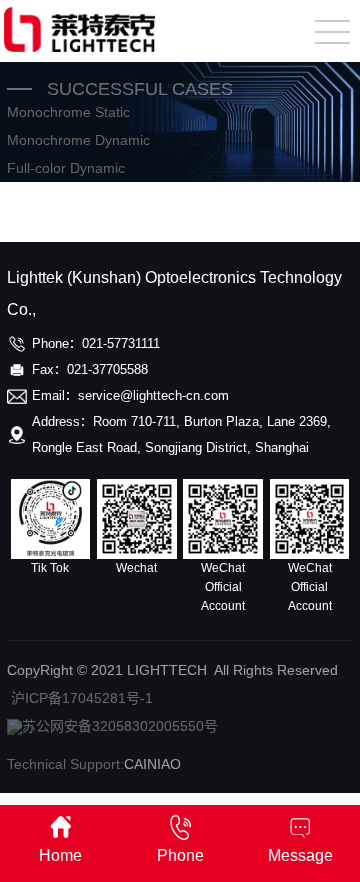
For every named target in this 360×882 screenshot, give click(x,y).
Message (300, 855)
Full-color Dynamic (66, 168)
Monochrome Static (68, 112)
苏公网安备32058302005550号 (120, 726)
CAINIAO (152, 764)
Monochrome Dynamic (78, 140)
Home (60, 855)
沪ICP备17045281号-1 (82, 698)
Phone (180, 855)
